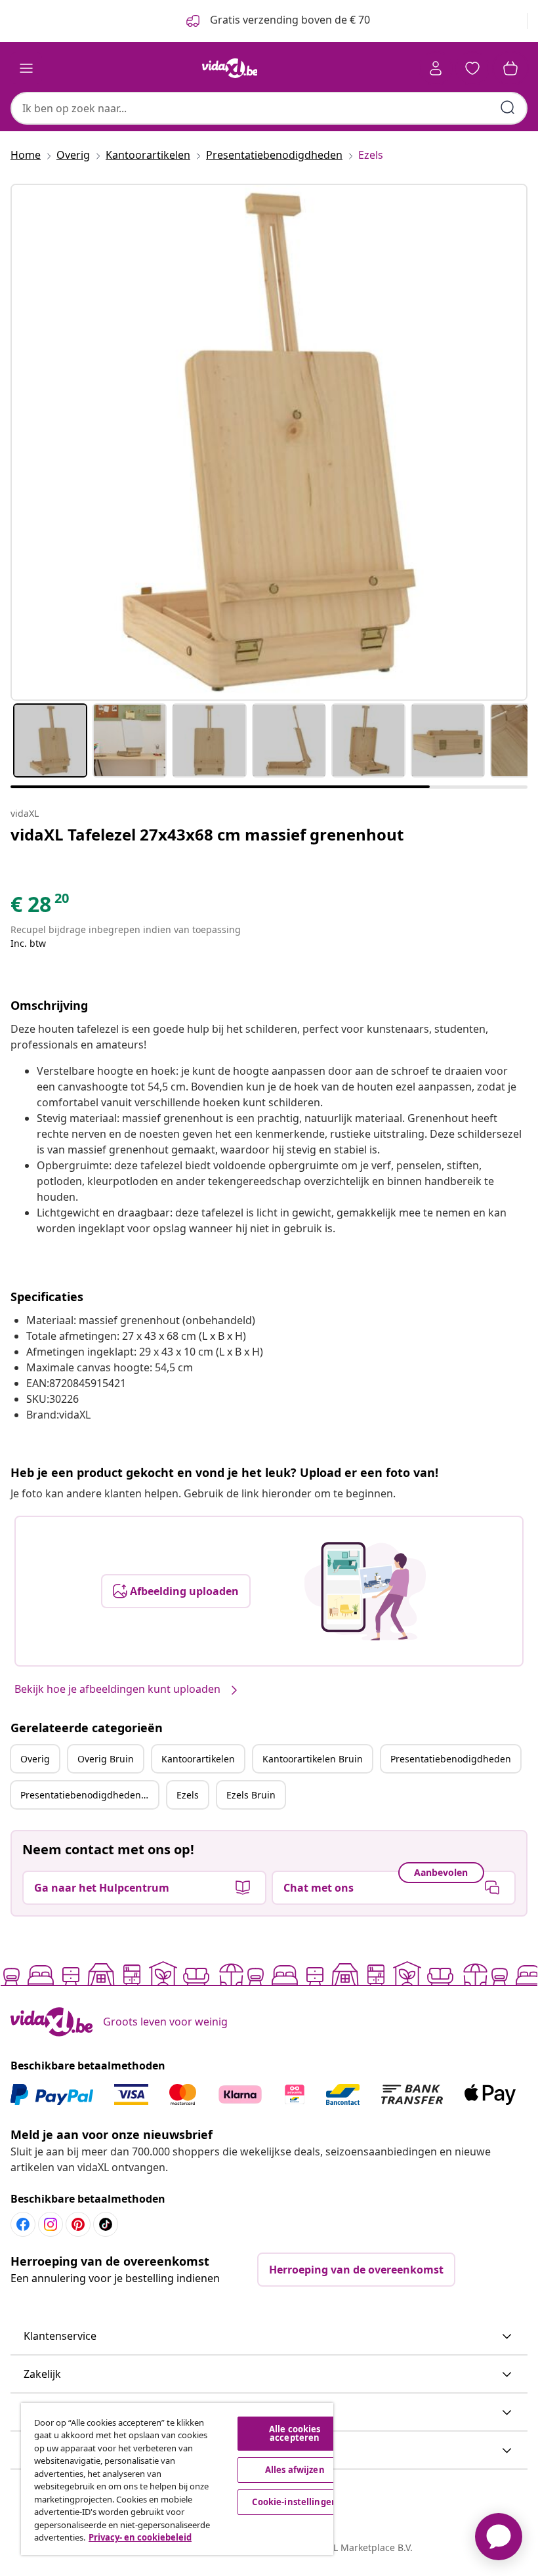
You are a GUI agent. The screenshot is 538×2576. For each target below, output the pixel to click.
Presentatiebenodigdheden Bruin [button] (89, 1795)
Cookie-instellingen (294, 2502)
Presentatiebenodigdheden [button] (451, 1759)
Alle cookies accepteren (295, 2433)
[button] (269, 2337)
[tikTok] (106, 2224)
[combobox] (269, 108)
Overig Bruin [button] (106, 1759)
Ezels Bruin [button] (251, 1795)
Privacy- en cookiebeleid (140, 2537)
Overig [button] (35, 1759)
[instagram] (51, 2224)
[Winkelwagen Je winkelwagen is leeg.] (510, 68)
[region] (177, 2479)
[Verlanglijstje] (472, 68)
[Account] (436, 68)
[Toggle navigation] (26, 68)
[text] (41, 907)
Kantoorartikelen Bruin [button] (313, 1759)
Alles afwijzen (295, 2470)
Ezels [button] (188, 1795)
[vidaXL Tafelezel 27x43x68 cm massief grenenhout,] (269, 442)
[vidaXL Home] (230, 68)
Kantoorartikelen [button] (198, 1759)
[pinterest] (78, 2224)
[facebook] (23, 2224)
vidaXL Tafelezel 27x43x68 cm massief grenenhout (207, 834)
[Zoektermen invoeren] (508, 108)
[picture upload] (365, 1591)
